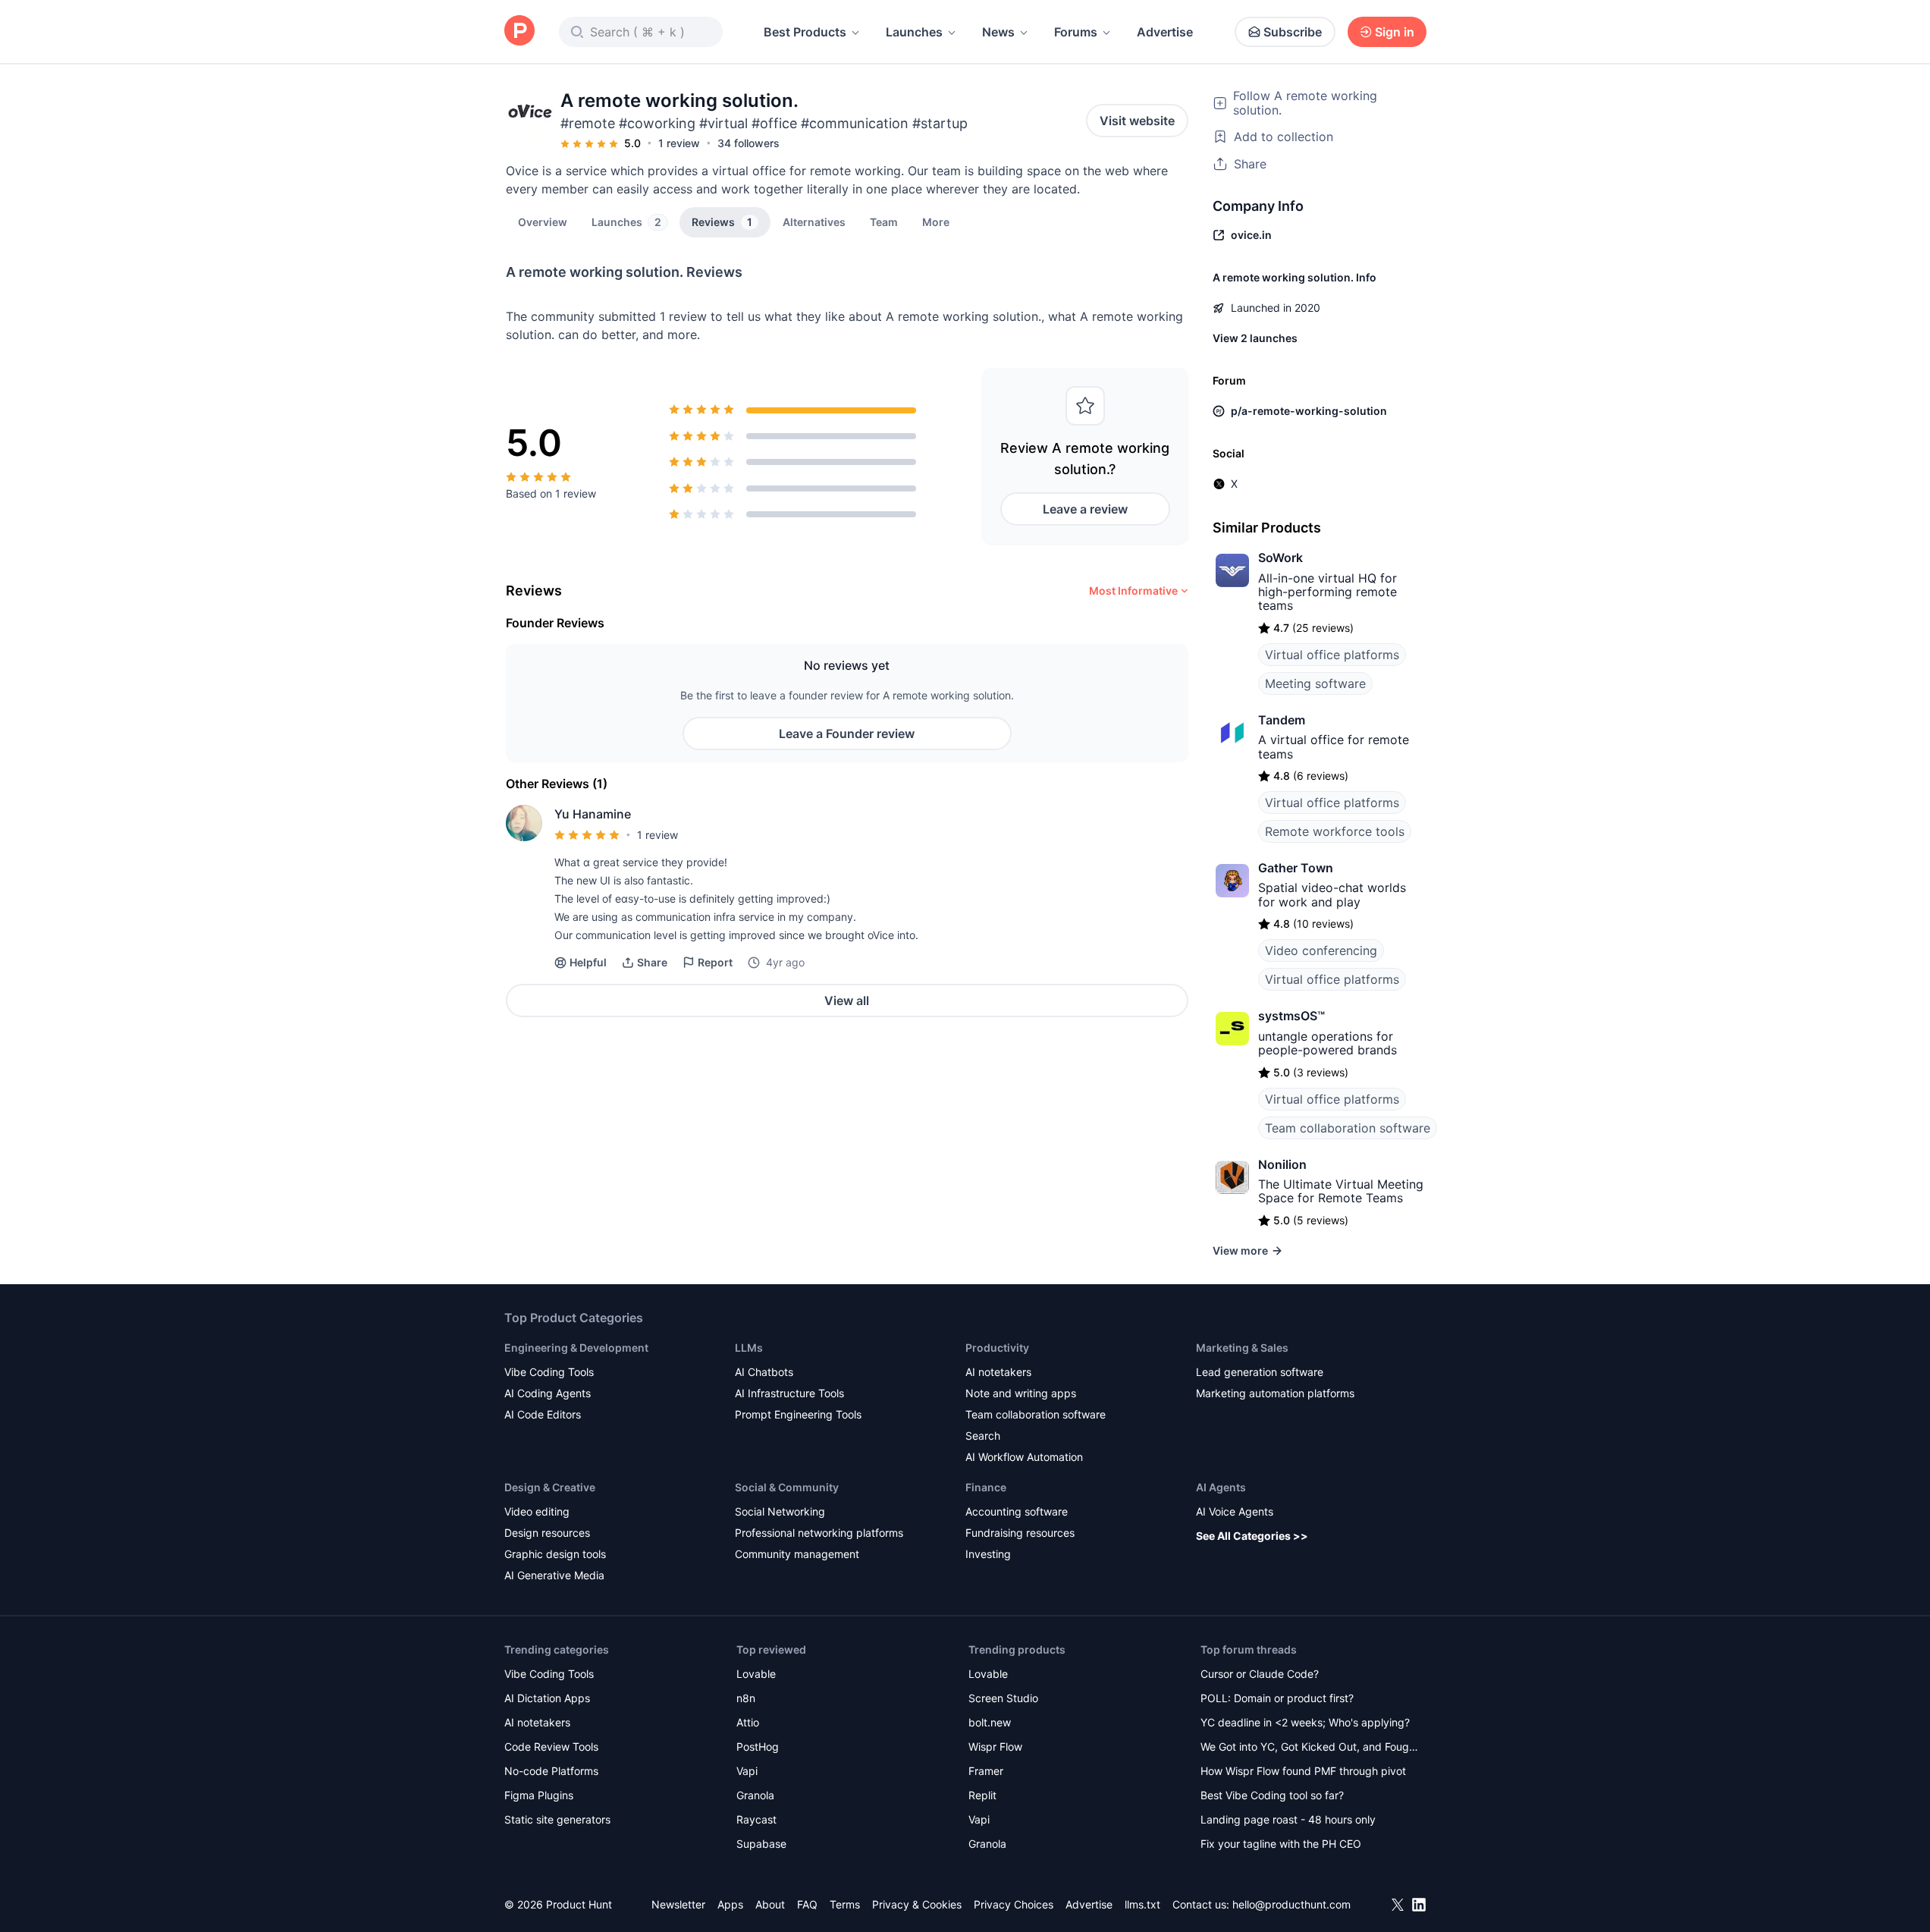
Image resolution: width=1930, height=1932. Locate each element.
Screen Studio (1003, 1698)
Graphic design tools (555, 1554)
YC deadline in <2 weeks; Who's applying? (1305, 1722)
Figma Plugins (539, 1795)
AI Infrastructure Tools (789, 1393)
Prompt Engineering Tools (798, 1414)
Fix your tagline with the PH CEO (1281, 1844)
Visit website (1137, 121)
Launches (914, 32)
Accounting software (1017, 1511)
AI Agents (1221, 1487)
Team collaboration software (1348, 1128)
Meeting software (1315, 683)
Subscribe (1293, 32)
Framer (986, 1771)
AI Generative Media (554, 1575)
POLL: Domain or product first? (1277, 1698)
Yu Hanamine (593, 814)
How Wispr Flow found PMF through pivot (1303, 1771)
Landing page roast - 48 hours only (1288, 1819)
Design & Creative (550, 1487)
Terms (845, 1904)
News (998, 32)
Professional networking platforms (819, 1533)
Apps (730, 1904)
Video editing (537, 1511)
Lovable (756, 1674)
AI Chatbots (764, 1372)
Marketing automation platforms (1275, 1393)
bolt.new (990, 1722)
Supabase (761, 1844)
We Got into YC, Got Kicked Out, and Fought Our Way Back (1310, 1748)
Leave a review (1085, 509)
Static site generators (557, 1819)
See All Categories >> (1252, 1536)
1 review (679, 143)
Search (983, 1436)
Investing (988, 1554)
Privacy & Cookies (917, 1904)
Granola (755, 1795)
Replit (982, 1795)
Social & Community (787, 1487)
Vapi (747, 1771)
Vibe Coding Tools (549, 1372)
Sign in (1395, 32)
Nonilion (1282, 1164)
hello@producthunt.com (1291, 1904)
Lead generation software (1260, 1372)
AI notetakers (998, 1372)
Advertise (1165, 32)
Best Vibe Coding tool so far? (1272, 1795)
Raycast (756, 1819)
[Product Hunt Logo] (519, 31)
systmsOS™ (1291, 1016)
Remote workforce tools (1335, 831)
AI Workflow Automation (1024, 1457)
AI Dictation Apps (547, 1698)
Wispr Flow (995, 1747)
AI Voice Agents (1235, 1511)
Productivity (997, 1348)
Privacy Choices (1014, 1904)
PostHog (758, 1747)
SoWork (1280, 558)
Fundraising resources (1020, 1533)
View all (847, 1001)
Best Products (805, 32)
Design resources (547, 1533)
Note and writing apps (1021, 1393)
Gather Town (1296, 868)
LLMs (749, 1348)
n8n (746, 1698)
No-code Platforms (551, 1771)
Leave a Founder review (847, 734)
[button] (936, 221)
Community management (797, 1554)
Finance (986, 1487)
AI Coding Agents (548, 1393)
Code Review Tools (551, 1747)
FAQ (807, 1904)
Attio (748, 1722)
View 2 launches (1255, 338)
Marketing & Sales (1242, 1348)
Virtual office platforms (1332, 655)
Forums (1076, 32)
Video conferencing (1321, 950)
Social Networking (780, 1511)
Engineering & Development (576, 1348)
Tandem (1282, 720)
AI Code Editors (543, 1414)
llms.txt (1142, 1904)
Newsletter (678, 1904)
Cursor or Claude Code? (1260, 1674)
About (770, 1904)
